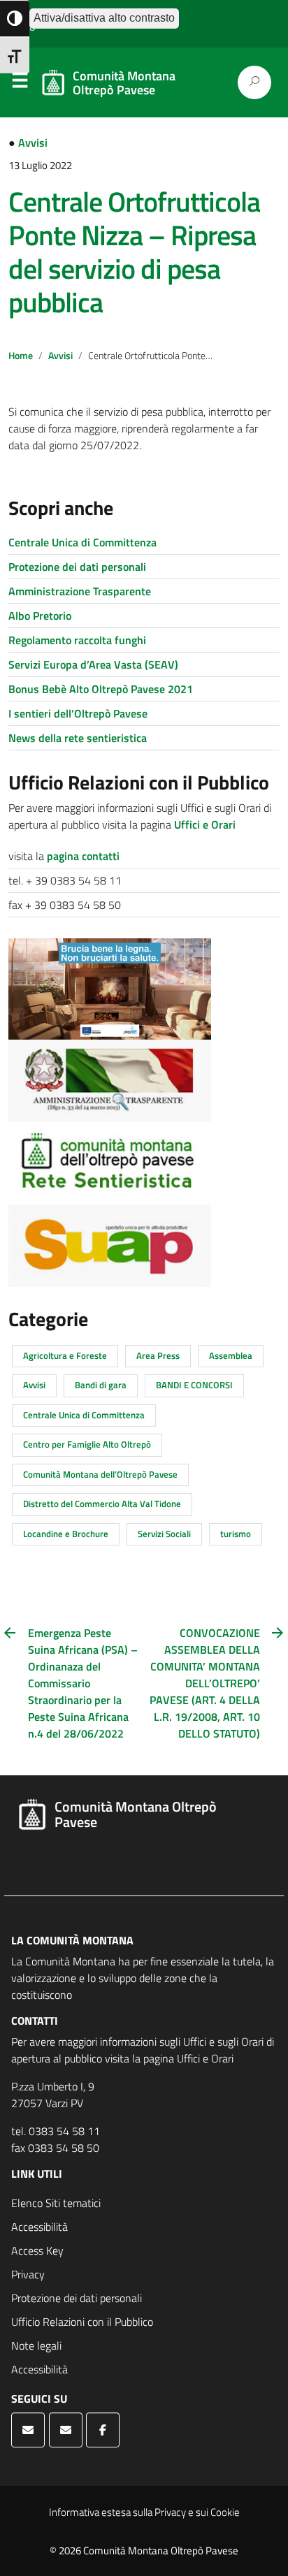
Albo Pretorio (40, 616)
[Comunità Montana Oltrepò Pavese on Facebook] (103, 2430)
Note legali (36, 2345)
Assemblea (231, 1355)
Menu (20, 83)
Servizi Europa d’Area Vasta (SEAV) (93, 664)
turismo (236, 1534)
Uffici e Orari (205, 824)
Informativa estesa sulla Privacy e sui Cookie (144, 2512)
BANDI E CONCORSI (194, 1385)
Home (21, 356)
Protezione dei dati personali (77, 567)
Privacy (28, 2274)
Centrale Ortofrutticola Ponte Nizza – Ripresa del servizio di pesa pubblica (134, 252)
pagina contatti (83, 856)
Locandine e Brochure (66, 1534)
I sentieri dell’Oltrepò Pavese (78, 713)
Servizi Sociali (164, 1534)
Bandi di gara (101, 1385)
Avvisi (33, 143)
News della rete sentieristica (78, 738)
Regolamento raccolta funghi (77, 640)
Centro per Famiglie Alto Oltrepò (87, 1444)
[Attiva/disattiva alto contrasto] (15, 19)
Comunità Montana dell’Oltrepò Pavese (100, 1474)
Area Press (158, 1355)
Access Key (37, 2250)
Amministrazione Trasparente (80, 591)
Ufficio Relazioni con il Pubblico (82, 2322)
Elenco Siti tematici (56, 2203)
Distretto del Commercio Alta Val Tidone (102, 1504)
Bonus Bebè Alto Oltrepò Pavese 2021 (101, 689)
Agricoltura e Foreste (65, 1355)
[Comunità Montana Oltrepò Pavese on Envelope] (28, 2430)
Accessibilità (39, 2227)
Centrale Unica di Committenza (82, 542)
